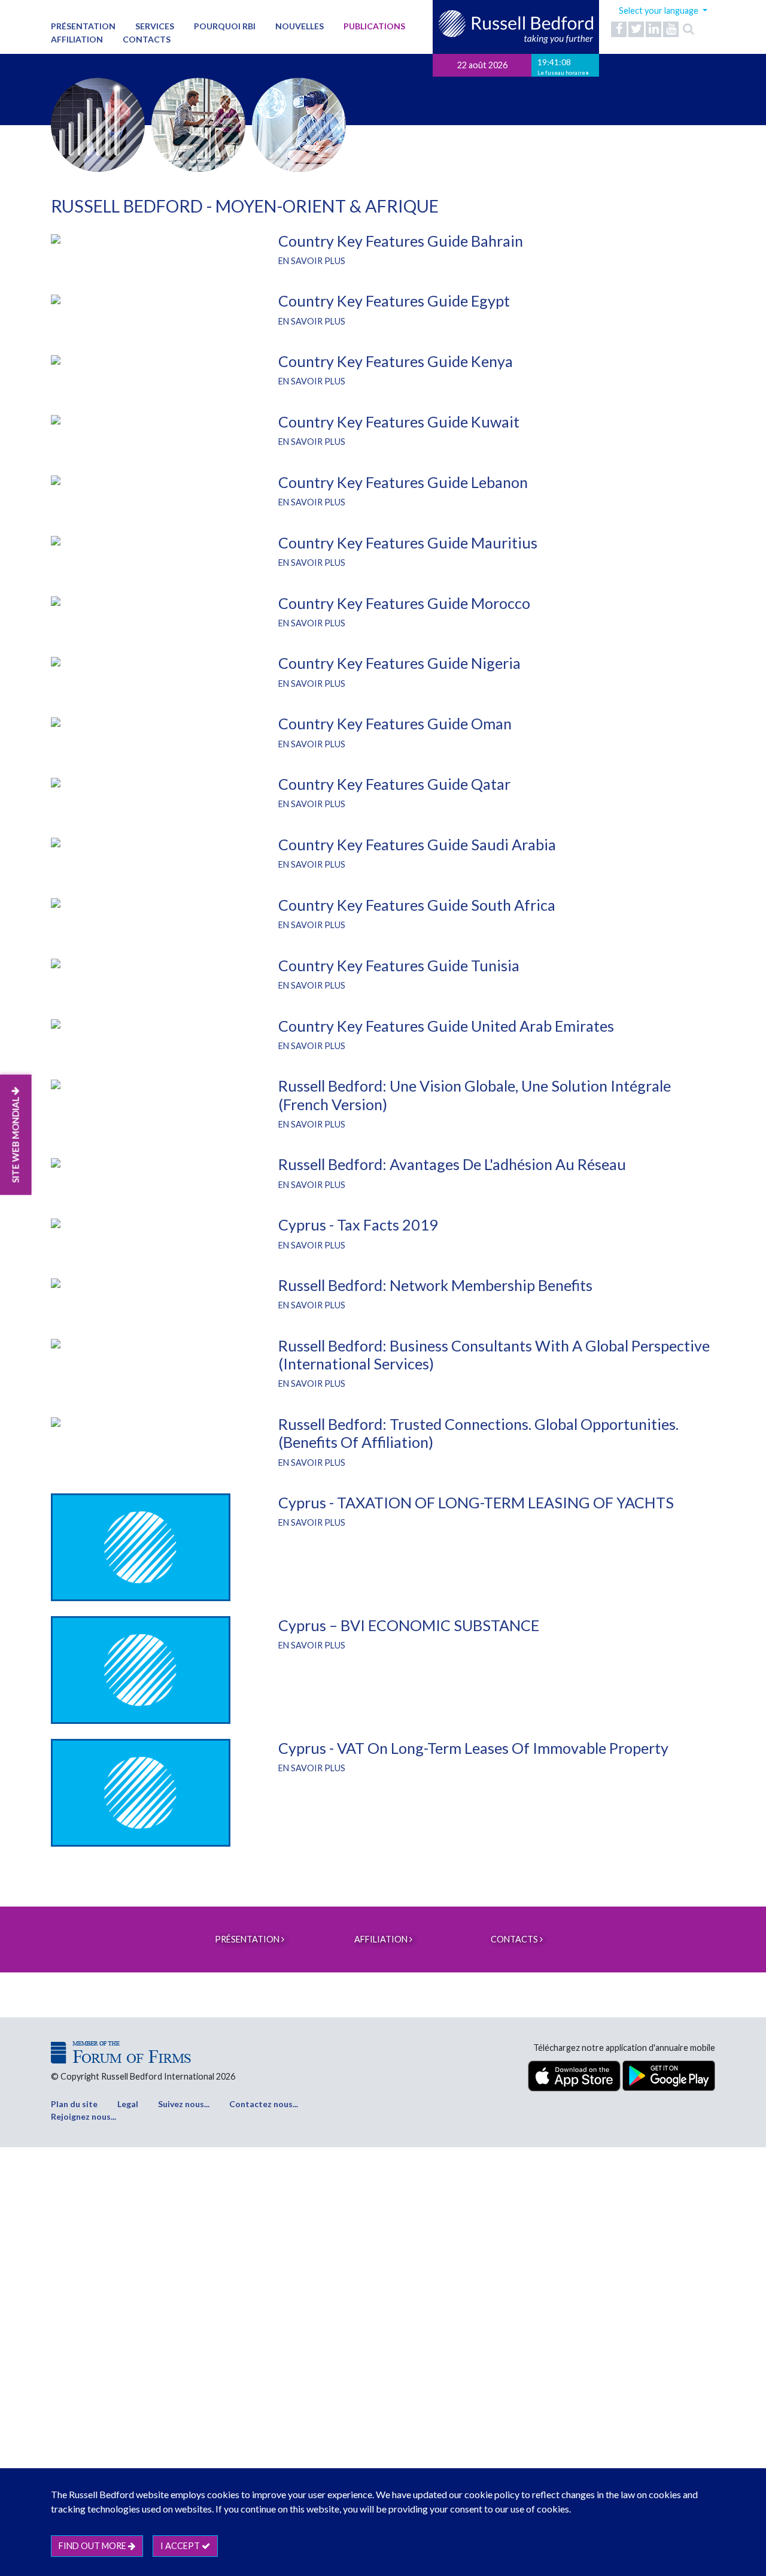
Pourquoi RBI (225, 26)
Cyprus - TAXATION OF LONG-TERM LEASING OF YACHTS (476, 1502)
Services (155, 26)
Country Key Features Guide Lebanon (403, 482)
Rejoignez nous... (83, 2116)
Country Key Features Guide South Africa (417, 905)
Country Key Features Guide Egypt (394, 301)
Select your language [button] (659, 10)
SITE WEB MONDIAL (16, 1139)
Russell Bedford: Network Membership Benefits (435, 1285)
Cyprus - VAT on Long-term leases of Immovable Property (473, 1748)
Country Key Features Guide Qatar (394, 784)
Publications (374, 26)
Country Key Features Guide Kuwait (399, 422)
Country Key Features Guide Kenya (396, 361)
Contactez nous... (264, 2104)
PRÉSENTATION (83, 26)
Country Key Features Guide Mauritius (408, 543)
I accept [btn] (181, 2546)
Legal (128, 2104)
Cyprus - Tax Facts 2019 (358, 1225)
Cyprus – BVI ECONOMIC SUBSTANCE (409, 1625)
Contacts (147, 39)
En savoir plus (312, 261)
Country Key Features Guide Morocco (404, 603)
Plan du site (74, 2104)
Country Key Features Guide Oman (395, 723)
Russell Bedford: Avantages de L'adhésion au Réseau (452, 1164)
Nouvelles (300, 26)
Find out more (93, 2546)
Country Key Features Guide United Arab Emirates (446, 1026)
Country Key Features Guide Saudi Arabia (417, 844)
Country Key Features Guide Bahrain (401, 241)
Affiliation (77, 39)
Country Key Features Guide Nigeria (399, 663)
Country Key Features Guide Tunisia (399, 965)
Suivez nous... (184, 2104)
